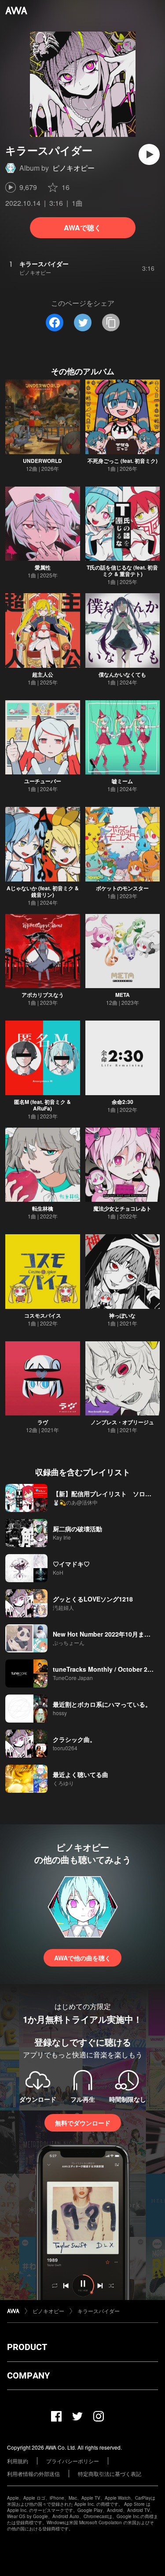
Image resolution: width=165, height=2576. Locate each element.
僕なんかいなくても (122, 674)
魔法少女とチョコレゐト (122, 1208)
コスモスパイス (43, 1315)
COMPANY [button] (28, 2375)
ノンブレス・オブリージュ (122, 1422)
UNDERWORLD (42, 461)
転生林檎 (43, 1208)
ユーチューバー (43, 781)
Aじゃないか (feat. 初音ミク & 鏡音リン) (43, 891)
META (123, 995)
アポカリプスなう (43, 995)
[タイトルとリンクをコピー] (111, 322)
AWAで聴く (82, 228)
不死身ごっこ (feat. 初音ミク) (123, 461)
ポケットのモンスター (122, 888)
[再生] (149, 154)
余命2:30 (123, 1102)
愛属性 (43, 567)
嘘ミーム (122, 781)
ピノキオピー (73, 168)
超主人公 (43, 674)
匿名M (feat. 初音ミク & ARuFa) (42, 1105)
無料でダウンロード (83, 2123)
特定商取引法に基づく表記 (110, 2474)
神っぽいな (122, 1315)
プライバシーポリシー (73, 2461)
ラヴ (43, 1422)
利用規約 (18, 2461)
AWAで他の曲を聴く (82, 1958)
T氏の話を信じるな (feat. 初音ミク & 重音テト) (122, 571)
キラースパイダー (99, 2311)
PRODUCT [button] (27, 2347)
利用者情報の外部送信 (33, 2474)
